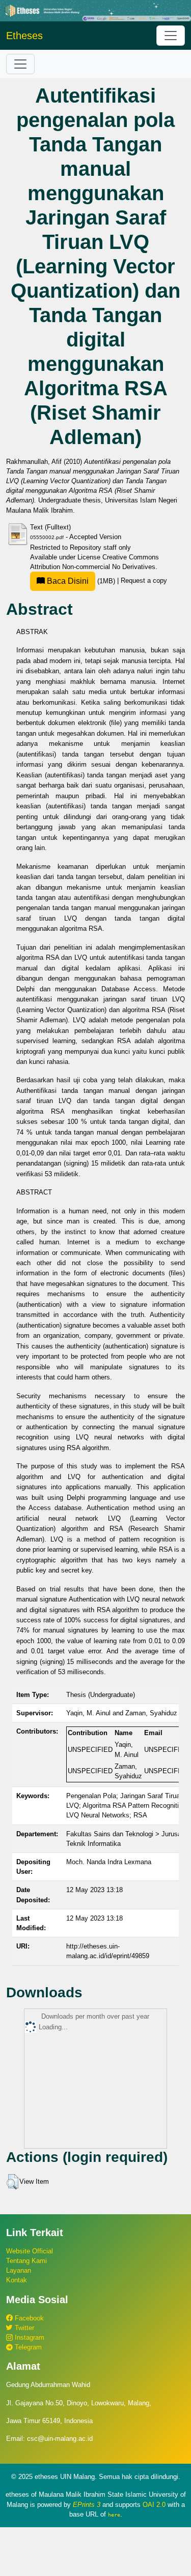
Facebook (28, 2318)
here (114, 2515)
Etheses (24, 36)
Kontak (17, 2280)
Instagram (29, 2337)
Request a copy (144, 581)
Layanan (19, 2270)
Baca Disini (67, 581)
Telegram (27, 2347)
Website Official (30, 2251)
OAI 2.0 (154, 2505)
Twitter (23, 2328)
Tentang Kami (26, 2261)
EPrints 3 (87, 2505)
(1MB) (81, 581)
